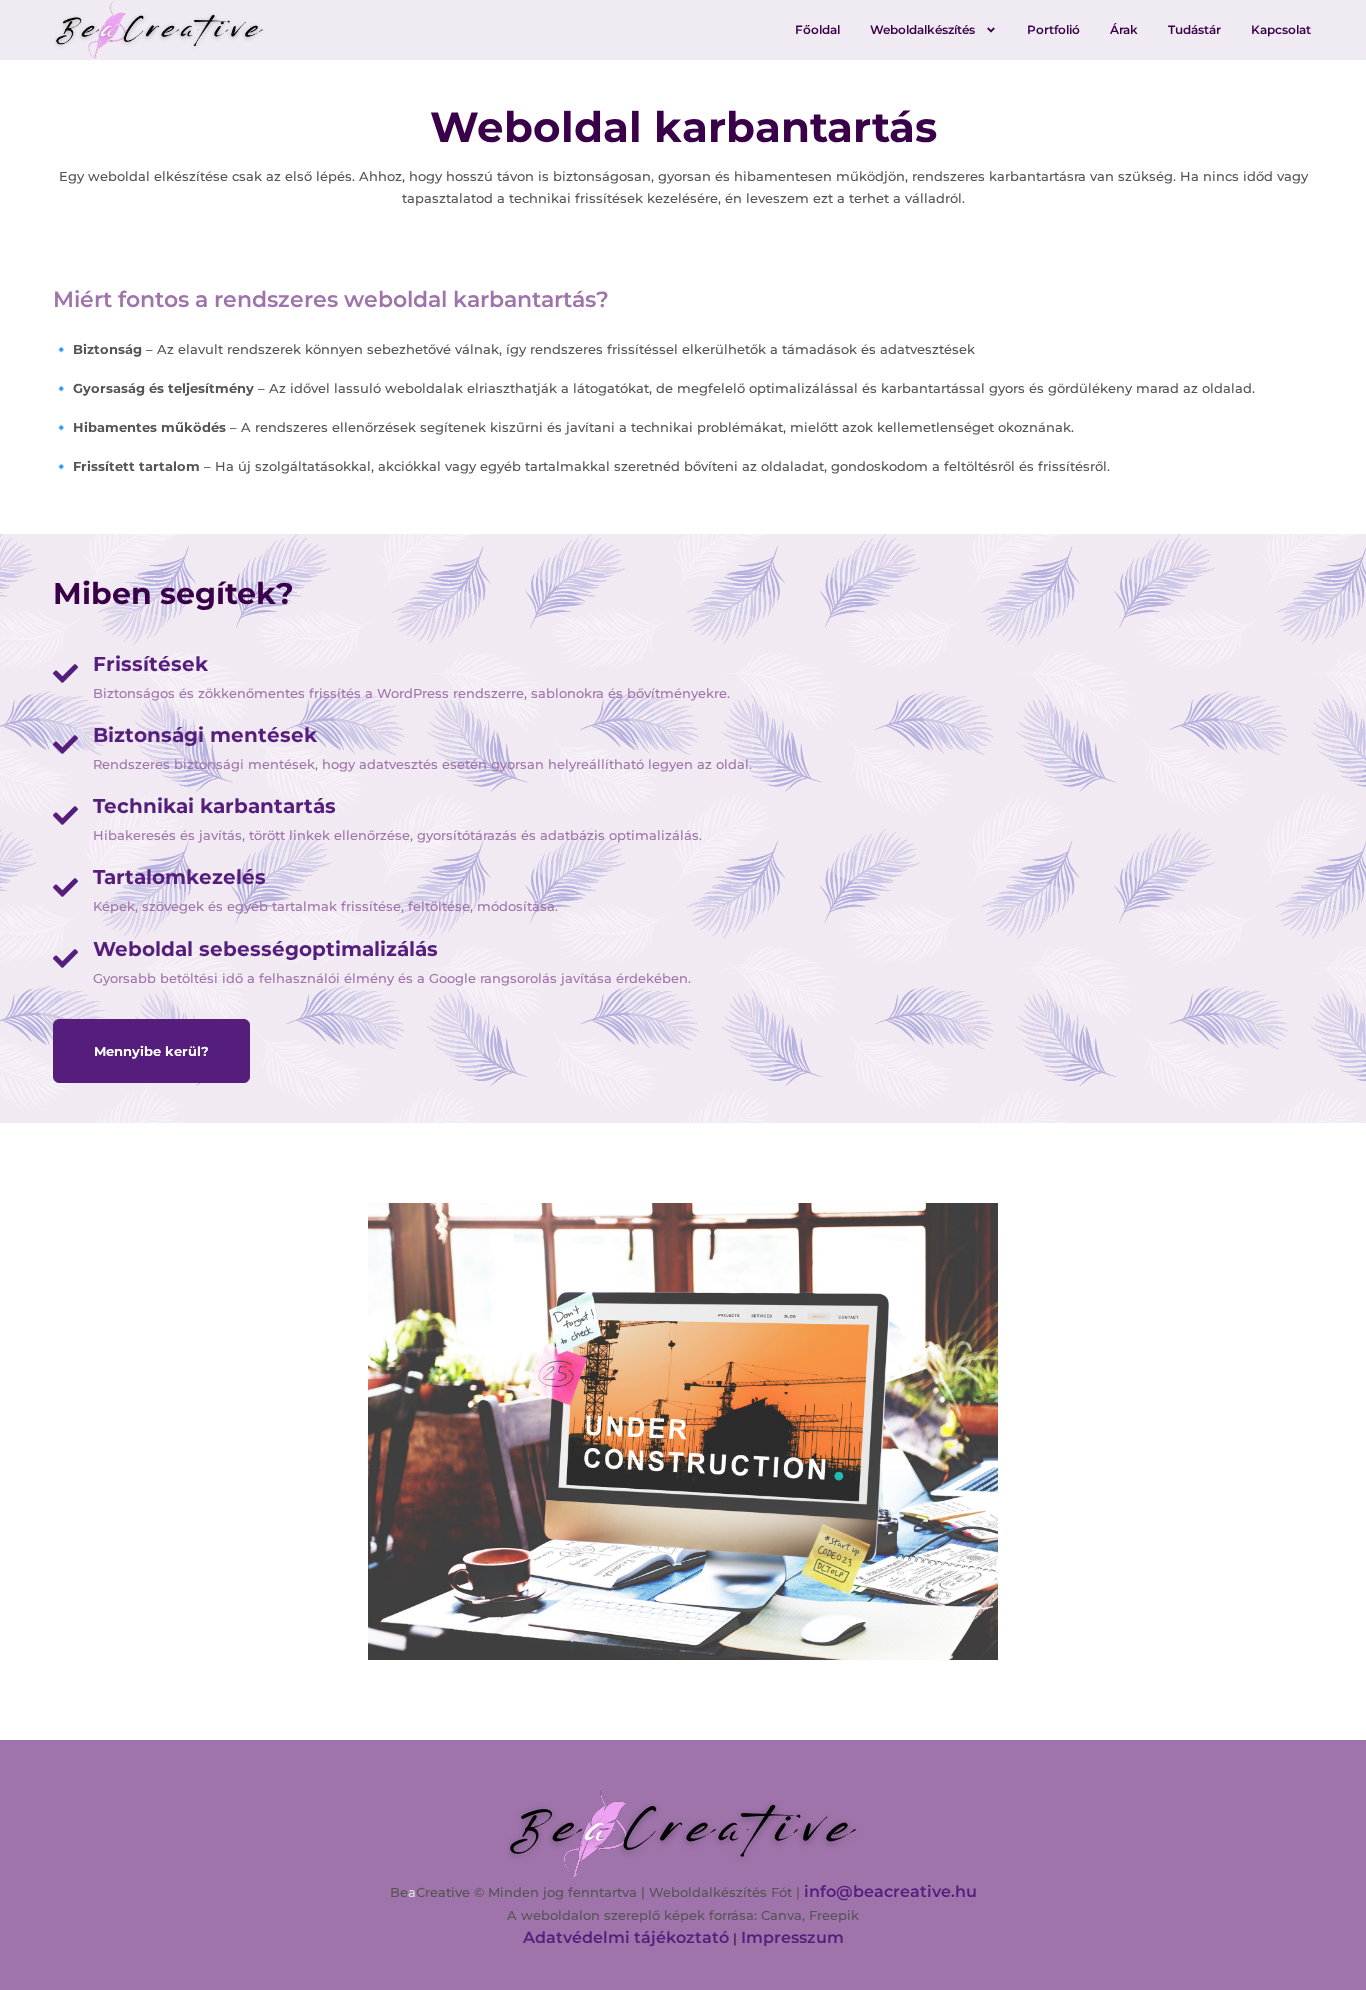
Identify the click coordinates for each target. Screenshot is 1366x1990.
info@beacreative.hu (890, 1891)
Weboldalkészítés (922, 29)
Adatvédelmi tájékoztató (626, 1937)
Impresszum (792, 1937)
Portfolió (1053, 29)
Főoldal (817, 29)
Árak (1124, 29)
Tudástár (1194, 29)
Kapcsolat (1281, 29)
